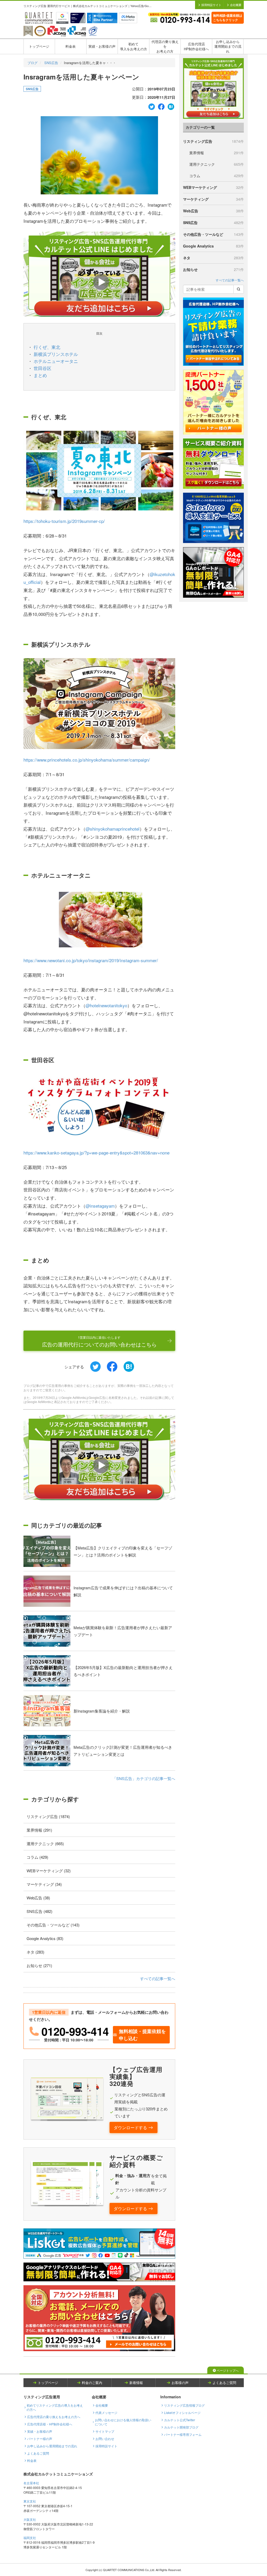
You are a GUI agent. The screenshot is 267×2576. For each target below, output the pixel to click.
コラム (217, 176)
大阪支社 (30, 2519)
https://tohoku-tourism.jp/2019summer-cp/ (64, 521)
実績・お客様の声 (102, 46)
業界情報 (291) (39, 1830)
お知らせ (213, 269)
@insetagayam (100, 1206)
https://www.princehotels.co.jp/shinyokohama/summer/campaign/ (87, 760)
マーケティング (213, 199)
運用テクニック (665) (45, 1843)
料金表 (71, 46)
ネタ (213, 258)
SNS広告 (51, 63)
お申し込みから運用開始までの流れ (228, 46)
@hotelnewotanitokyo (106, 1005)
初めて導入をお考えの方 (133, 46)
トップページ (39, 46)
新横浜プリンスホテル (56, 354)
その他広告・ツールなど (213, 234)
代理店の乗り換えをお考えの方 (165, 46)
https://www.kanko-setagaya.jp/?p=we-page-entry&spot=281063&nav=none (96, 1153)
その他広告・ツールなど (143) (53, 1925)
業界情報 (217, 153)
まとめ (40, 375)
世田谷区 (43, 368)
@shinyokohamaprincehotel (113, 829)
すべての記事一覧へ (158, 1978)
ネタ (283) (35, 1952)
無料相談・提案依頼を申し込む (142, 2035)
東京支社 (30, 2501)
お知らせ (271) (39, 1965)
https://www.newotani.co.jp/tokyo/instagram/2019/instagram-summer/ (91, 960)
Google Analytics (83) (45, 1938)
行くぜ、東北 (47, 347)
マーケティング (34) (44, 1884)
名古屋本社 (31, 2483)
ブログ (32, 63)
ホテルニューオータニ (56, 361)
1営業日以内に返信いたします (99, 1342)
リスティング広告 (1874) (48, 1816)
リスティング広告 (213, 141)
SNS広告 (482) (40, 1911)
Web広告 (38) (38, 1898)
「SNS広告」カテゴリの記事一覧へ (144, 1778)
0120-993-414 (75, 2031)
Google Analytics (213, 246)
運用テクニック (217, 164)
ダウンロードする (130, 2127)
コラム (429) (37, 1857)
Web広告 (213, 211)
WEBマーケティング (213, 187)
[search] (239, 289)
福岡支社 (30, 2538)
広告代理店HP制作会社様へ (196, 46)
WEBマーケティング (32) (49, 1871)
